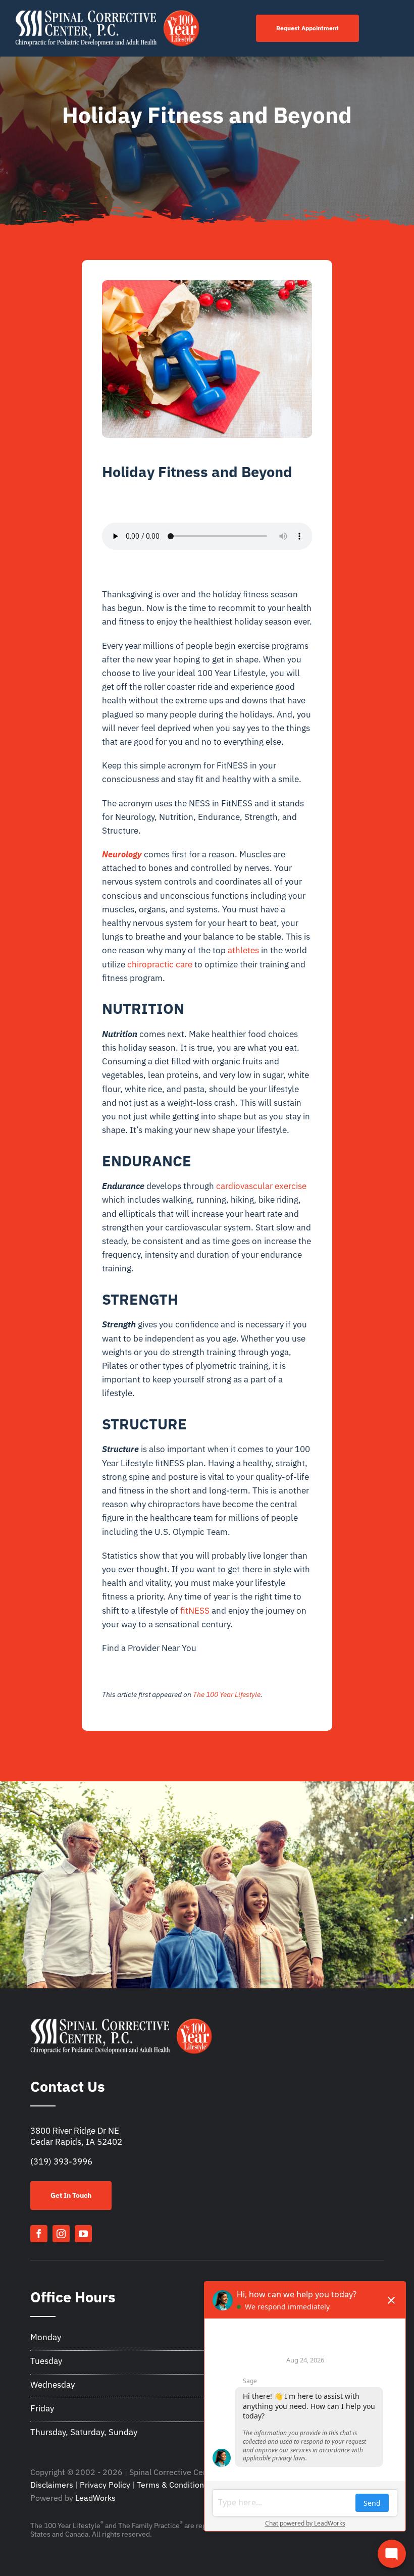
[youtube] (83, 2234)
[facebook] (39, 2234)
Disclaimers (52, 2485)
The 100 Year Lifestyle (227, 1694)
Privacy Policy (105, 2485)
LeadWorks (95, 2498)
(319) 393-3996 (61, 2161)
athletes (243, 950)
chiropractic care (160, 964)
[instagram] (61, 2234)
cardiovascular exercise (261, 1186)
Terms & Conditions (172, 2485)
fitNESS (195, 1611)
